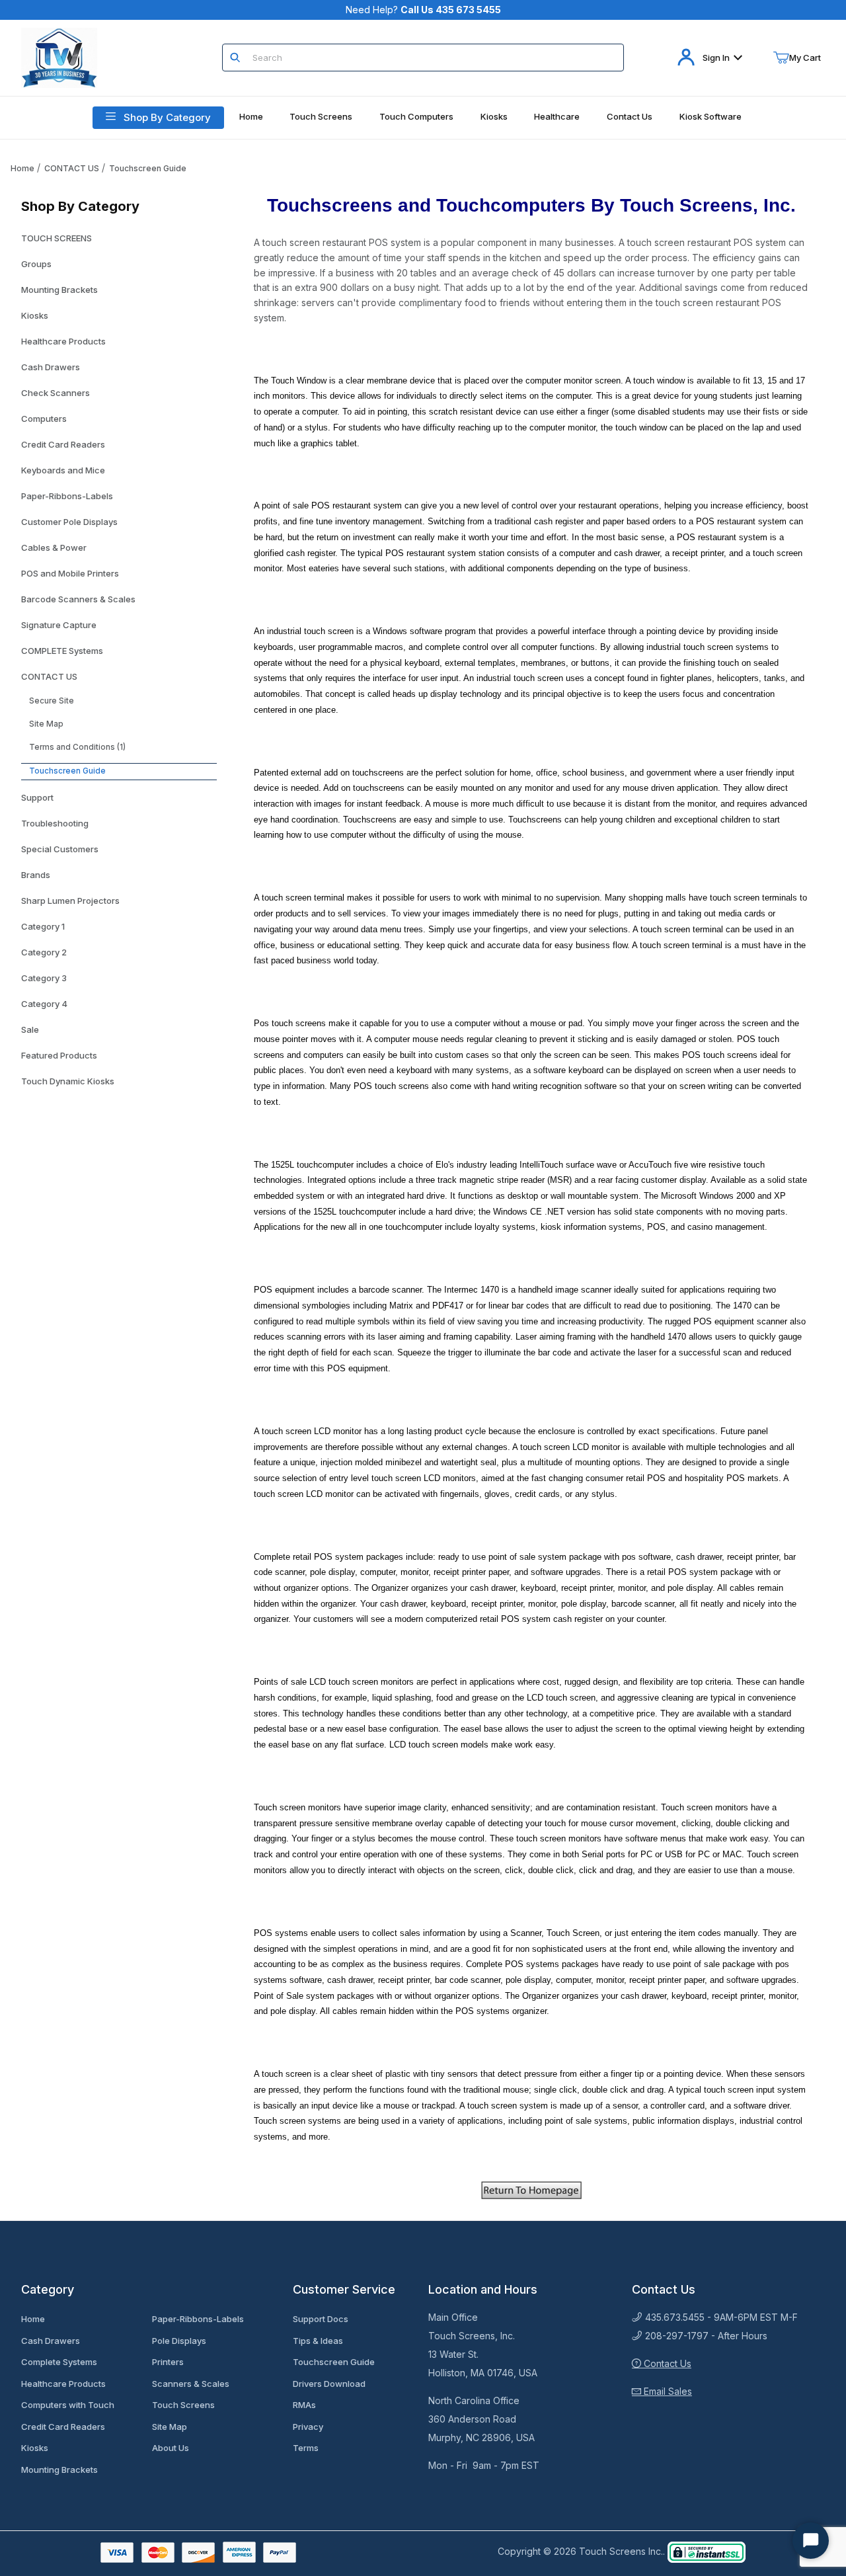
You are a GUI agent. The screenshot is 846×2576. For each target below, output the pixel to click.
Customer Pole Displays (69, 522)
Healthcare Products (63, 341)
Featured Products (59, 1055)
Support (37, 797)
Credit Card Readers (63, 444)
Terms (306, 2448)
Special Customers (60, 849)
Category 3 (44, 978)
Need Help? (423, 10)
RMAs (304, 2405)
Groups (36, 264)
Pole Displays (179, 2341)
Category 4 (44, 1004)
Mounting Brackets (59, 290)
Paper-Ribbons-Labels (67, 496)
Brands (36, 875)
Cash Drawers (51, 367)
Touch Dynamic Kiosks (68, 1081)
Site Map (46, 724)
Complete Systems (59, 2362)
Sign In (716, 58)
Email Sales (667, 2391)
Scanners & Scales (191, 2384)
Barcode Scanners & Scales (78, 599)
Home (22, 168)
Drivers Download (329, 2384)
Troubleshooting (55, 823)
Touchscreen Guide (148, 168)
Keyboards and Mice (63, 470)
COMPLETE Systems (62, 651)
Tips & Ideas (318, 2341)
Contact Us (666, 2363)
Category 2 (44, 952)
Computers (44, 419)
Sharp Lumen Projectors (70, 901)
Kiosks (35, 315)
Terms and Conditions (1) (77, 747)
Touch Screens (183, 2405)
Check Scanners (56, 393)
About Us (171, 2448)
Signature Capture (59, 625)
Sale (30, 1029)
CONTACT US (72, 168)
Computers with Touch (68, 2405)
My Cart (805, 58)
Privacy (308, 2427)
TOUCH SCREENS (57, 238)
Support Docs (321, 2319)
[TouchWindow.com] (59, 57)
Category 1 (43, 926)
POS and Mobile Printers (70, 573)
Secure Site (52, 701)
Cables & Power (54, 547)
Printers (168, 2362)
